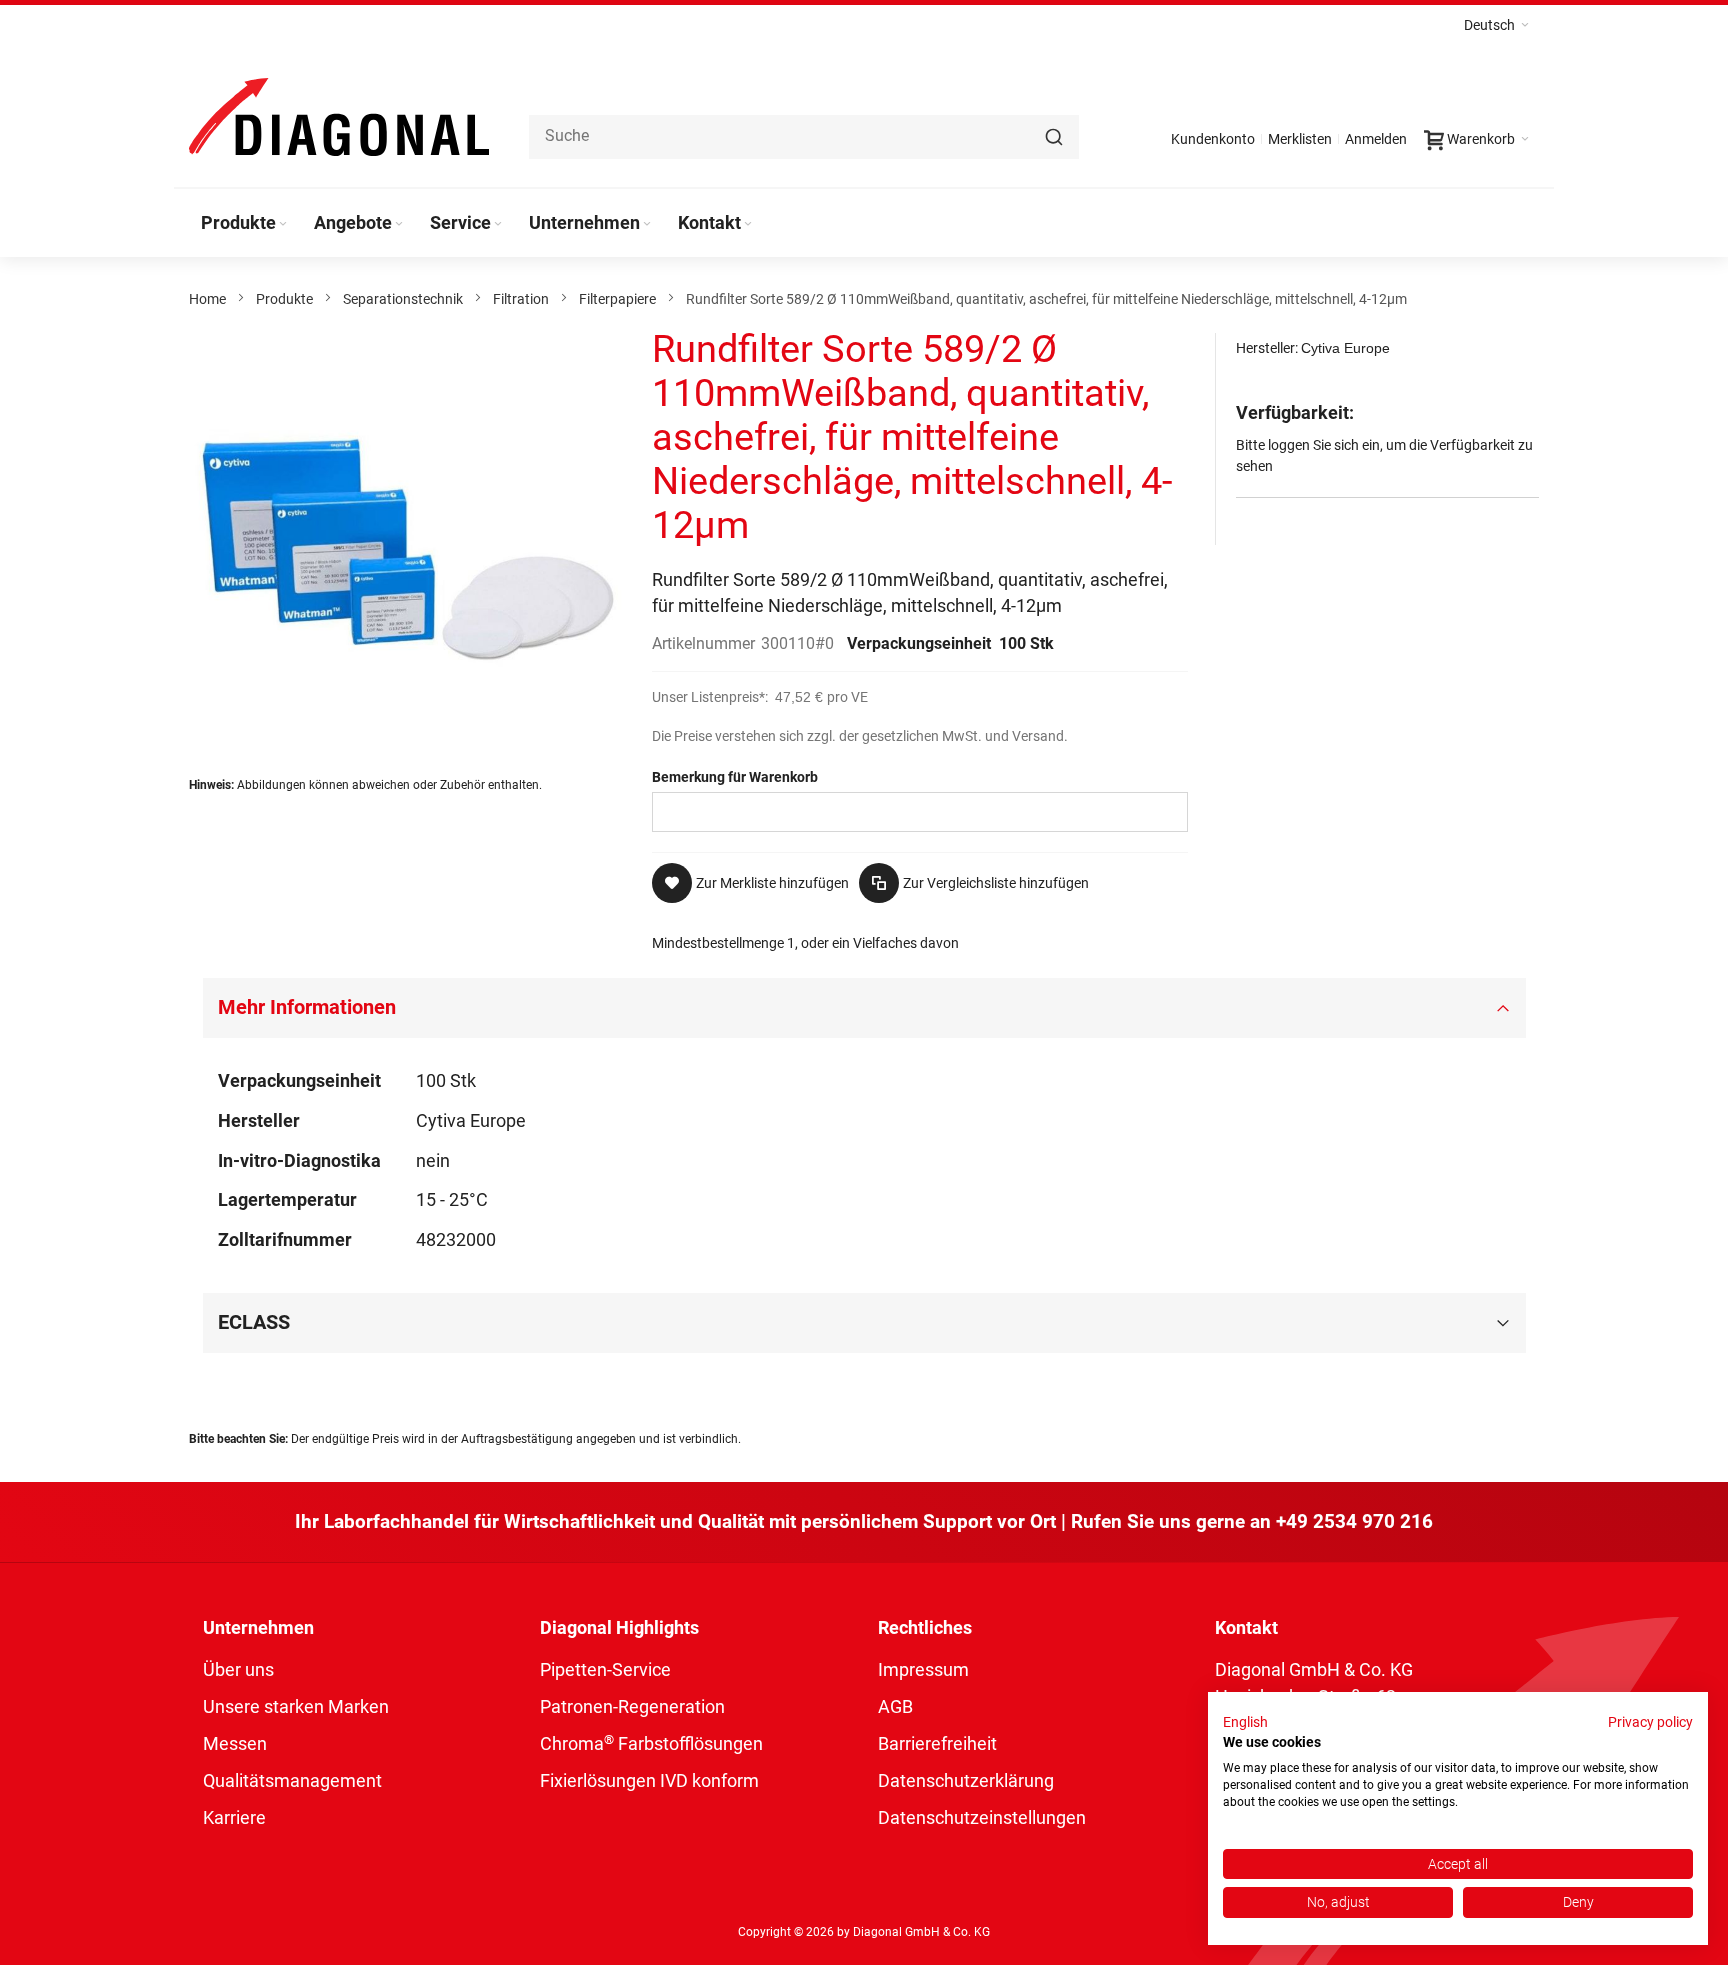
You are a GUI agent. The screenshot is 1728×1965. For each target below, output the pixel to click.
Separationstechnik (403, 299)
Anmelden (1376, 139)
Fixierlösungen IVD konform (649, 1780)
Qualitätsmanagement (292, 1780)
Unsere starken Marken (296, 1706)
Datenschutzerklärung (966, 1780)
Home (207, 299)
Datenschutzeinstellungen (982, 1817)
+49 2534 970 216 (1354, 1521)
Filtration (521, 299)
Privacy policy (1650, 1722)
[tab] (864, 1008)
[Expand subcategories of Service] (498, 224)
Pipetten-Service (605, 1669)
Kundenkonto (1213, 139)
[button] (1496, 25)
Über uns (238, 1669)
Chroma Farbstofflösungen (651, 1743)
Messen (235, 1743)
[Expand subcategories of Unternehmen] (647, 224)
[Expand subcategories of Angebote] (399, 224)
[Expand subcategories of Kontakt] (748, 224)
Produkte (284, 299)
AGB (895, 1706)
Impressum (923, 1669)
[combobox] (804, 137)
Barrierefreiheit (937, 1743)
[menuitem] (245, 223)
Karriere (234, 1817)
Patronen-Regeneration (632, 1706)
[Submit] (1054, 137)
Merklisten (1300, 139)
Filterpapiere (617, 299)
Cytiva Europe (1345, 348)
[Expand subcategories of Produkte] (283, 224)
